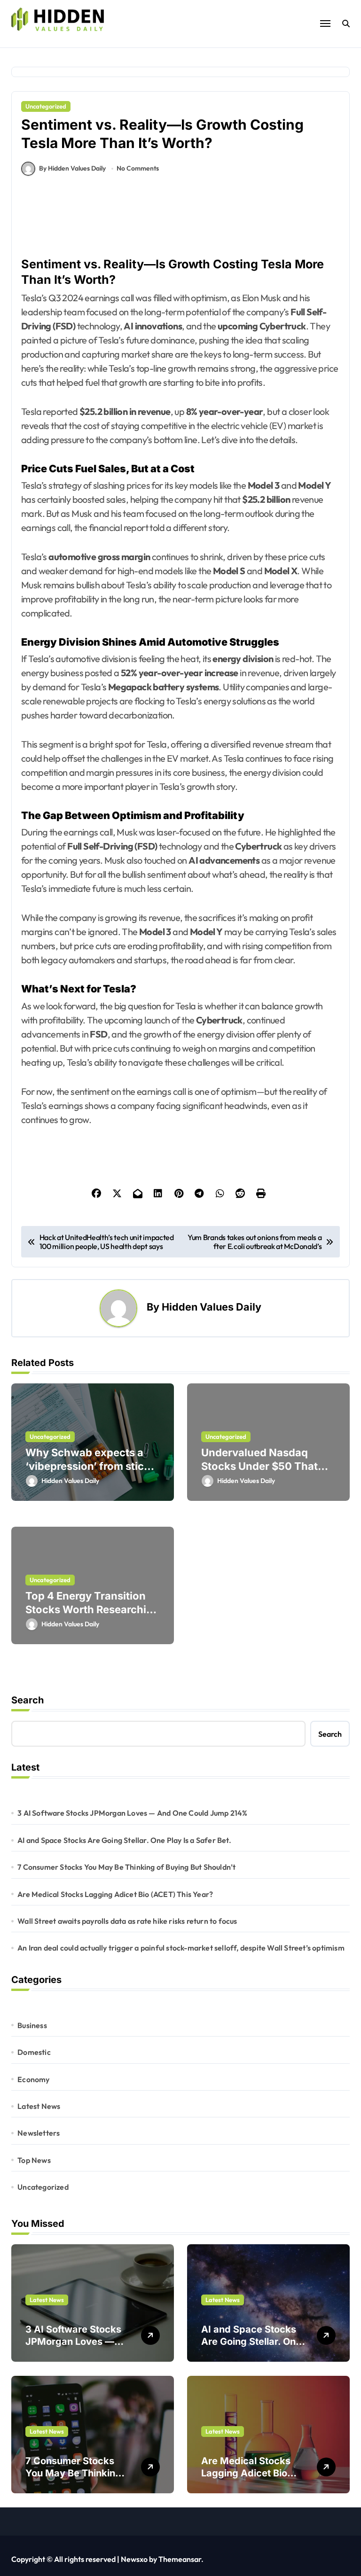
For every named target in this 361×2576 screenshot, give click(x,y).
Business (32, 2025)
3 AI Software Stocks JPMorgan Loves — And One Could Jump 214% (132, 1813)
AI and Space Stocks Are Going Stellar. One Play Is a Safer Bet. (124, 1840)
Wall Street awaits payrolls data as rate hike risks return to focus (127, 1921)
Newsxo (134, 2559)
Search (27, 1700)
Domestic (34, 2052)
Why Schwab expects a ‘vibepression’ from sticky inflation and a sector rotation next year (91, 1473)
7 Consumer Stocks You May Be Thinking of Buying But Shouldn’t (126, 1867)
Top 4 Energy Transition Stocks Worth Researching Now (92, 1609)
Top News (34, 2160)
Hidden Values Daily (212, 1307)
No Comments (138, 168)
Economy (33, 2079)
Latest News (39, 2106)
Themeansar (180, 2559)
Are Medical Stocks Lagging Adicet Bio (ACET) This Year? (115, 1894)
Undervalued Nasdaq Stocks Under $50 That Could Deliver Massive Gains (259, 1473)
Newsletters (39, 2133)
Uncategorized (46, 106)
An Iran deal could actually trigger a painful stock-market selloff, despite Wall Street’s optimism (181, 1948)
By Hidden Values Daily (72, 168)
